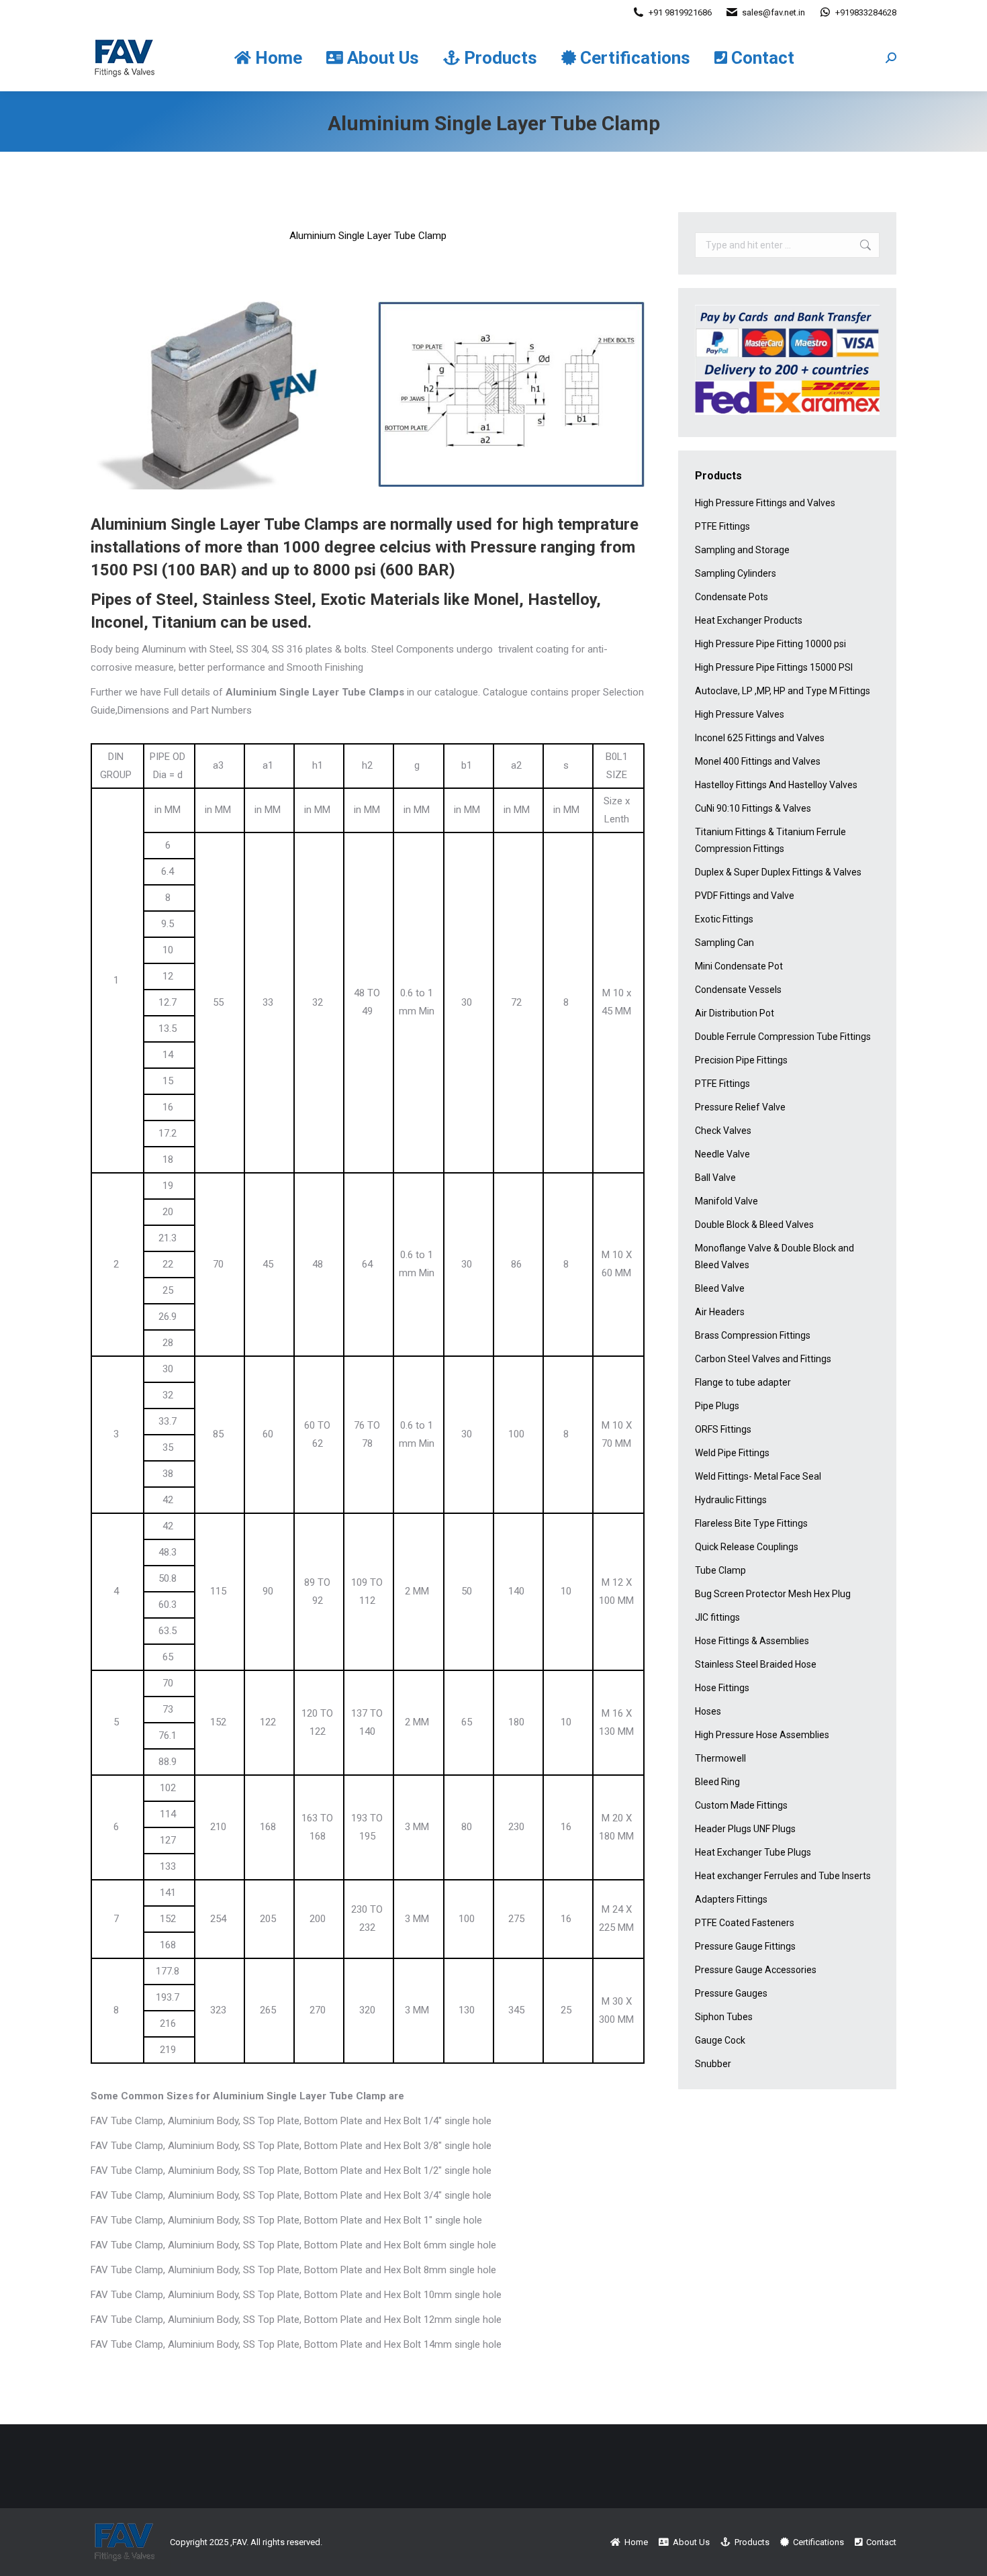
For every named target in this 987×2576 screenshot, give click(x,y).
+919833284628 (866, 12)
